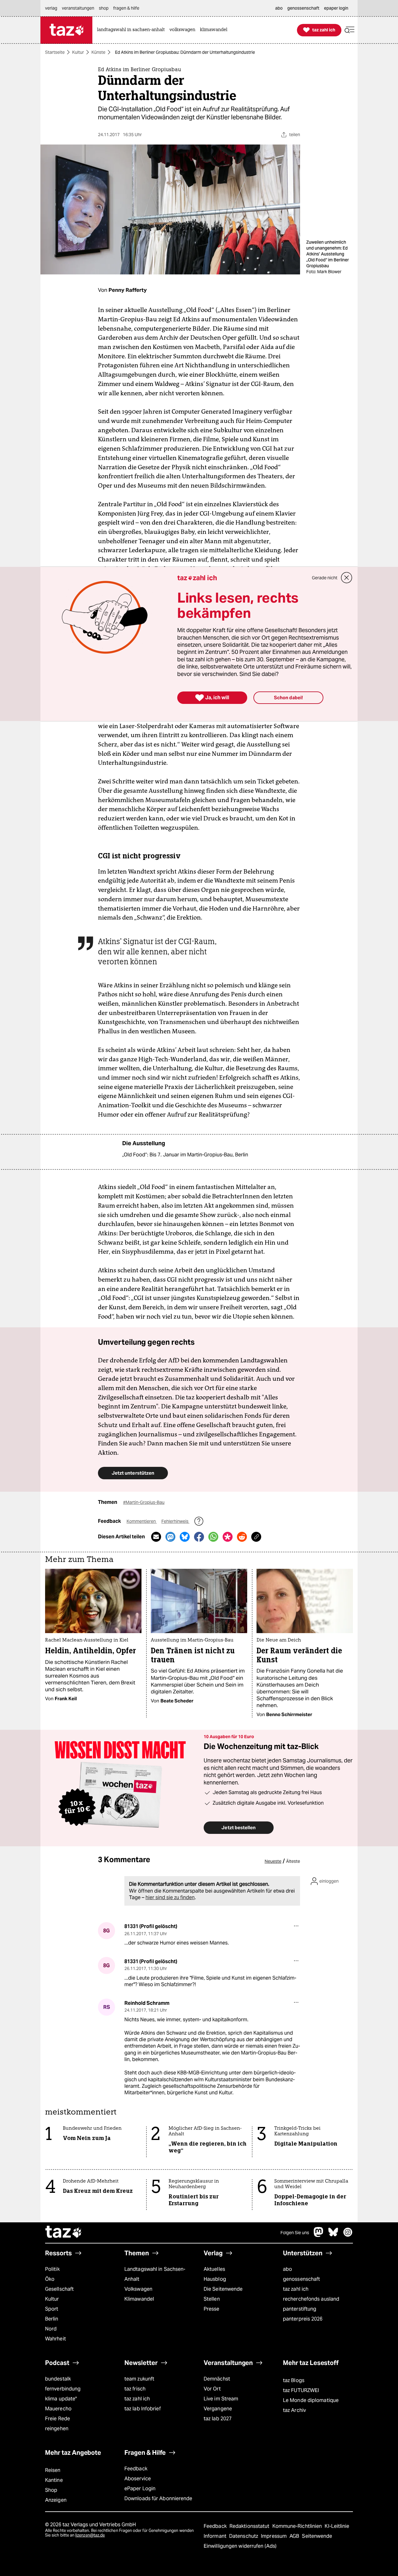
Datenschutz (244, 2536)
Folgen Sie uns (295, 2233)
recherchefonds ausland (311, 2299)
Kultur (78, 52)
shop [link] (104, 8)
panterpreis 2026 (303, 2319)
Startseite (55, 52)
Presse (212, 2309)
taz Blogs (294, 2380)
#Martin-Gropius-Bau (144, 1502)
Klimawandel (139, 2299)
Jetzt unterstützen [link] (133, 1473)
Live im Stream (221, 2399)
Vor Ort (212, 2389)
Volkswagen (138, 2289)
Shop (51, 2490)
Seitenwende (317, 2536)
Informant (216, 2536)
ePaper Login (140, 2489)
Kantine (54, 2480)
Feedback (136, 2469)
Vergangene (218, 2409)
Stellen (212, 2299)
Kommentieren (142, 1521)
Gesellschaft (59, 2289)
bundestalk (58, 2379)
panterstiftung (300, 2309)
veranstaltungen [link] (78, 8)
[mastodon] (319, 2235)
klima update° (61, 2399)
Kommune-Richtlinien (298, 2526)
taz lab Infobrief (143, 2409)
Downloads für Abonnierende (158, 2498)
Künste (98, 52)
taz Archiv (294, 2410)
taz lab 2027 (218, 2419)
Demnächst (217, 2379)
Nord (51, 2329)
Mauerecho (58, 2409)
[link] (132, 30)
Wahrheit (56, 2339)
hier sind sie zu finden (170, 1897)
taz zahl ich (296, 2289)
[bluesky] (333, 2235)
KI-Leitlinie (337, 2526)
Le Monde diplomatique (311, 2400)
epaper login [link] (336, 8)
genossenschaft (301, 2279)
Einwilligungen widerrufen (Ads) (240, 2546)
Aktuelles (214, 2269)
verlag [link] (51, 8)
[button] (349, 30)
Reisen (53, 2470)
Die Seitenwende (223, 2289)
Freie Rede (58, 2419)
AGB (295, 2536)
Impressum (274, 2536)
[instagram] (348, 2235)
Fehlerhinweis (175, 1521)
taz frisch (135, 2389)
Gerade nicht (325, 578)
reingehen (57, 2429)
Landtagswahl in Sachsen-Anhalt (155, 2274)
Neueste (273, 1861)
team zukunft (139, 2379)
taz (64, 2233)
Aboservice (138, 2479)
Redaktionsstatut (250, 2526)
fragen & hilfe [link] (126, 8)
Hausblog (215, 2279)
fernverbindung (63, 2389)
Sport (52, 2309)
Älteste (293, 1861)
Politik (52, 2269)
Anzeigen (56, 2500)
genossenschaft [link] (303, 8)
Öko (50, 2279)
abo (287, 2269)
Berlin (52, 2319)
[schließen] (347, 578)
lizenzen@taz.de (90, 2535)
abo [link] (279, 8)
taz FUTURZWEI (301, 2390)
